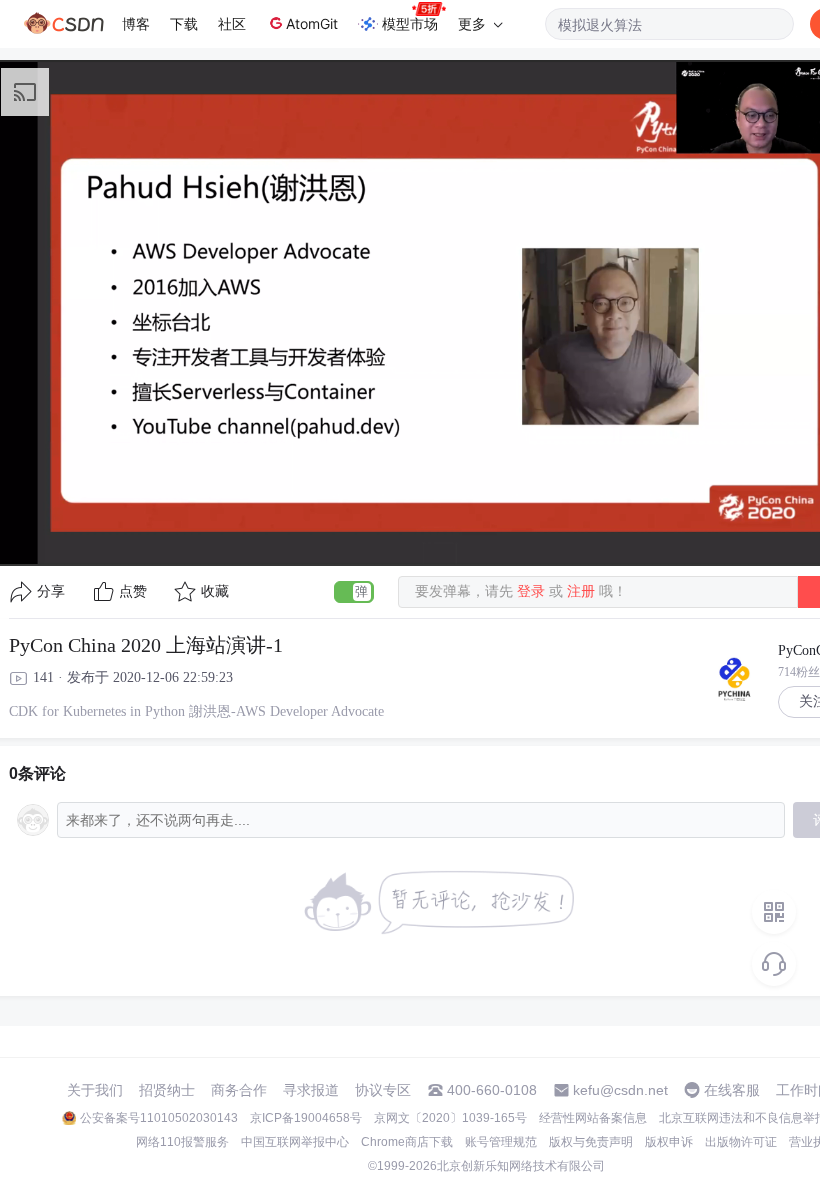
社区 (232, 23)
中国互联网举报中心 (295, 1142)
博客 (136, 23)
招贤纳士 (167, 1090)
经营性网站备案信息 (593, 1118)
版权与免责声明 (591, 1142)
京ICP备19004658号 (306, 1118)
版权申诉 (669, 1142)
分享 (51, 591)
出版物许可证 (741, 1142)
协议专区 (383, 1090)
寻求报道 (311, 1090)
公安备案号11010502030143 (159, 1118)
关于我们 (95, 1090)
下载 (184, 23)
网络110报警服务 (182, 1142)
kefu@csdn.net (620, 1090)
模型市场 (410, 23)
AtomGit (312, 23)
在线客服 (732, 1090)
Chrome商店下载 (407, 1142)
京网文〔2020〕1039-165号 (450, 1118)
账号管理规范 (501, 1142)
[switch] (354, 592)
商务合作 (239, 1090)
